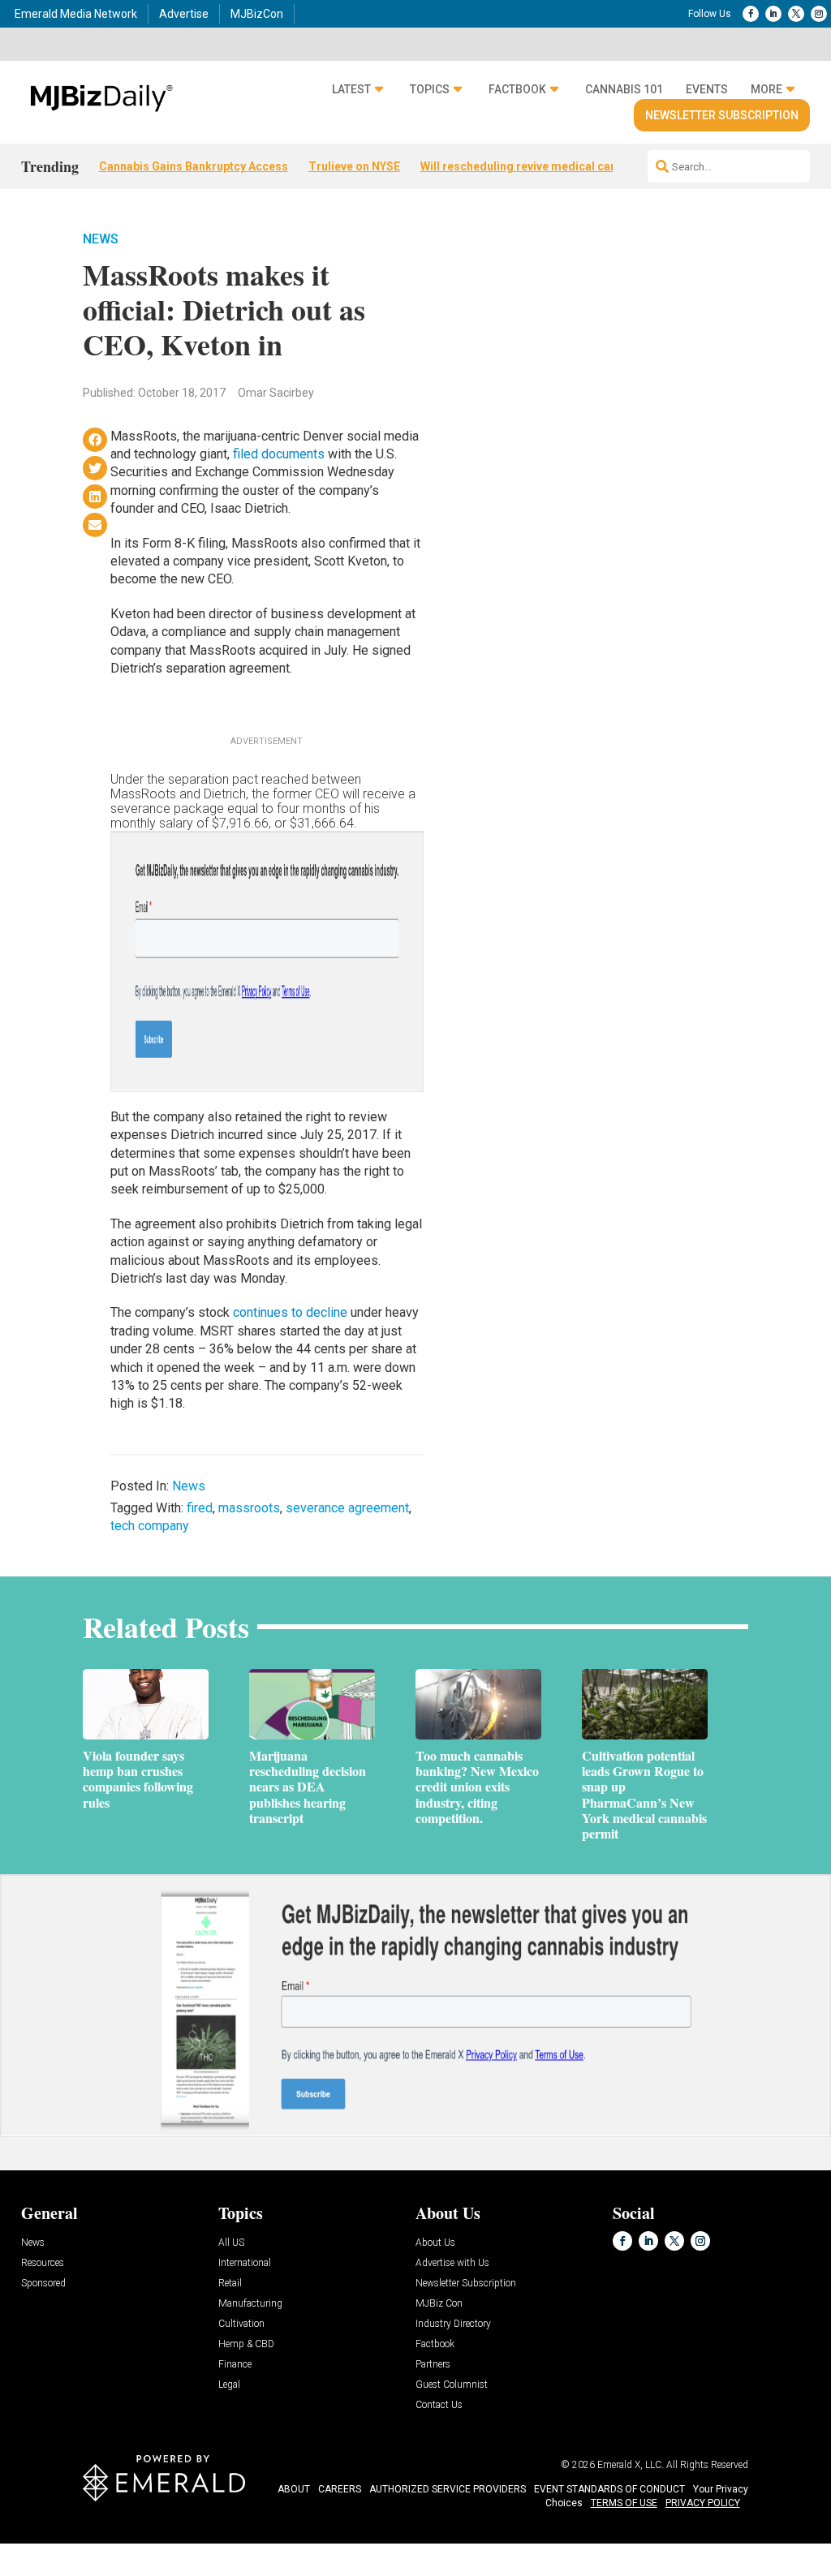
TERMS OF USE (624, 2503)
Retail (230, 2284)
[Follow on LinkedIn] (773, 14)
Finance (235, 2365)
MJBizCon (257, 14)
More (766, 89)
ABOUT (294, 2489)
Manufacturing (250, 2304)
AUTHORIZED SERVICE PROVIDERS (448, 2489)
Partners (433, 2365)
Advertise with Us (452, 2263)
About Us (435, 2243)
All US (231, 2243)
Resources (43, 2263)
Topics (430, 89)
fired (200, 1508)
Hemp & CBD (246, 2344)
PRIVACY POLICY (703, 2503)
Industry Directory (453, 2324)
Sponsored (43, 2284)
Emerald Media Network (76, 14)
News (101, 239)
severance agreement (347, 1508)
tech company (150, 1526)
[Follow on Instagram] (819, 14)
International (245, 2263)
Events (707, 89)
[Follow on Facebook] (751, 14)
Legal (229, 2385)
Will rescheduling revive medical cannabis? (536, 166)
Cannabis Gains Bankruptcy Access (194, 166)
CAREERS (340, 2489)
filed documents (280, 454)
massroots (249, 1508)
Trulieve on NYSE (354, 166)
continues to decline (290, 1312)
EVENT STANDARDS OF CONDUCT (609, 2489)
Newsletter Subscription (722, 115)
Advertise (184, 14)
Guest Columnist (452, 2385)
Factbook (517, 89)
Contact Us (439, 2405)
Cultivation (241, 2324)
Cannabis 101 (624, 89)
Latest (351, 89)
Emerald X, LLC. (631, 2465)
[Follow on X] (796, 14)
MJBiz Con (439, 2304)
